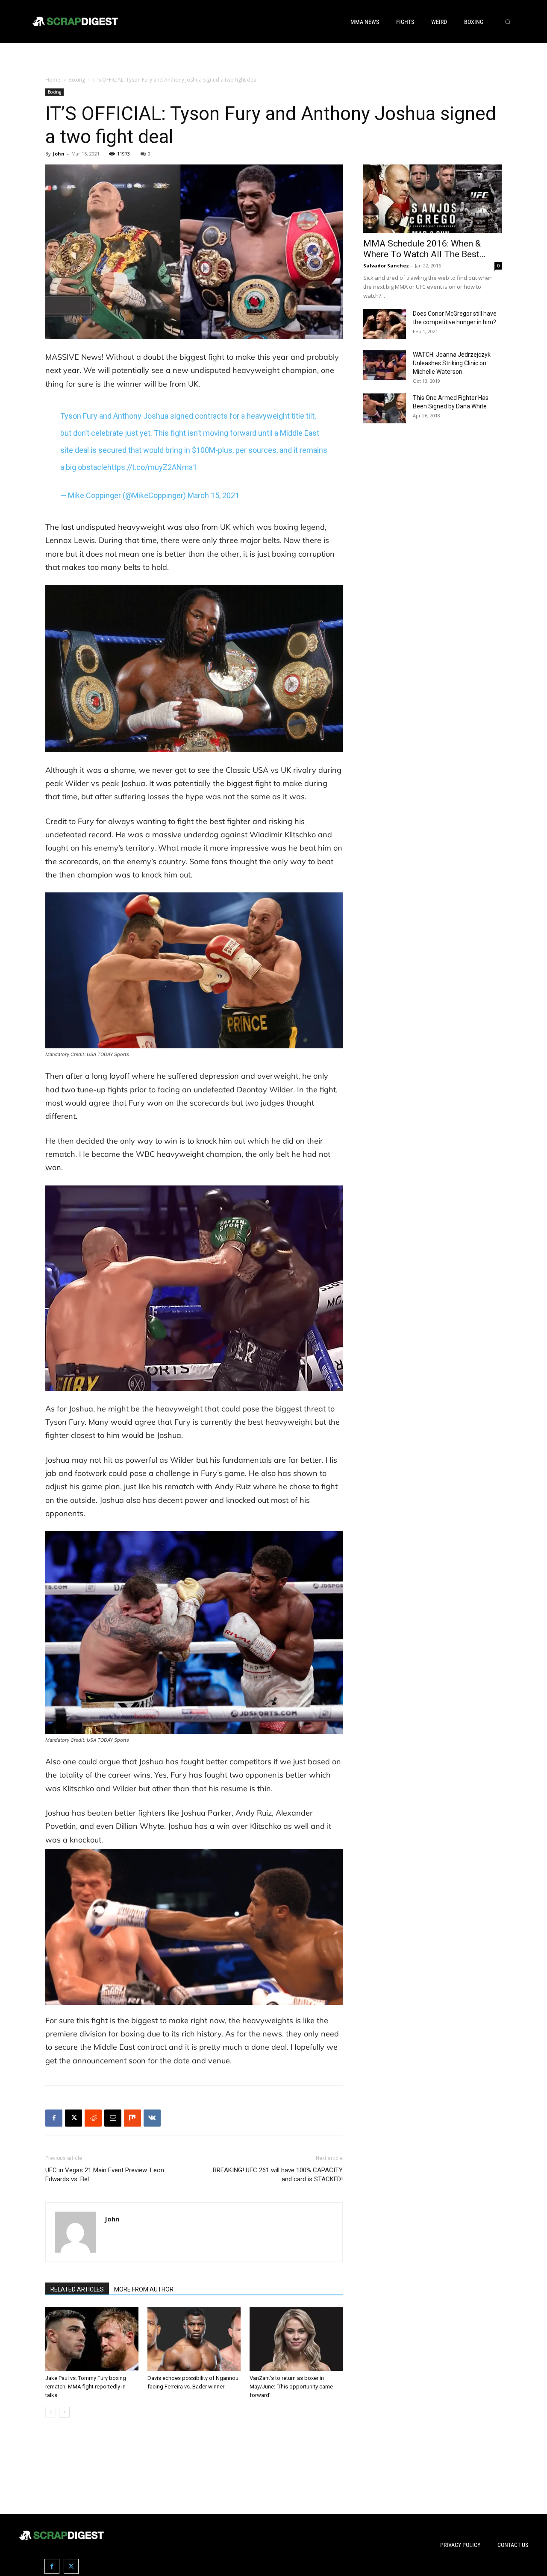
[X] (74, 2118)
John (59, 154)
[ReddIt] (93, 2118)
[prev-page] (51, 2412)
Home (53, 80)
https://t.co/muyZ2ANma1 (152, 467)
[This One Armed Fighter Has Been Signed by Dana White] (385, 408)
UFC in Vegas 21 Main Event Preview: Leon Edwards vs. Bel (105, 2175)
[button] (508, 22)
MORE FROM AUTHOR (144, 2289)
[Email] (113, 2118)
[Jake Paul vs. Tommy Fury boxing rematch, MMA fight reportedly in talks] (92, 2339)
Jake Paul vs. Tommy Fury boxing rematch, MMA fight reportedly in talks (86, 2387)
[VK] (152, 2118)
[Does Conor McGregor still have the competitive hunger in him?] (385, 324)
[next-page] (64, 2412)
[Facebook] (54, 2118)
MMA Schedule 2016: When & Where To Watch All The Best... (425, 249)
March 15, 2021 (213, 495)
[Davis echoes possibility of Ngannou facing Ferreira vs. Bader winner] (194, 2339)
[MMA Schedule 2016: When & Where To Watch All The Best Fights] (432, 199)
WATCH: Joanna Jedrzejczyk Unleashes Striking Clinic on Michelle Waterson (452, 363)
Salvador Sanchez (386, 266)
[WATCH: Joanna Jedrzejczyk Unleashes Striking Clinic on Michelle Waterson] (385, 365)
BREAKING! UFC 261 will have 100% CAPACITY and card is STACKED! (278, 2175)
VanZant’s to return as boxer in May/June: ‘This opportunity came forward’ (291, 2387)
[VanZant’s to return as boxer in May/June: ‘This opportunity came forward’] (296, 2339)
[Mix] (132, 2118)
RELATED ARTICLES (77, 2289)
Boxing (77, 80)
